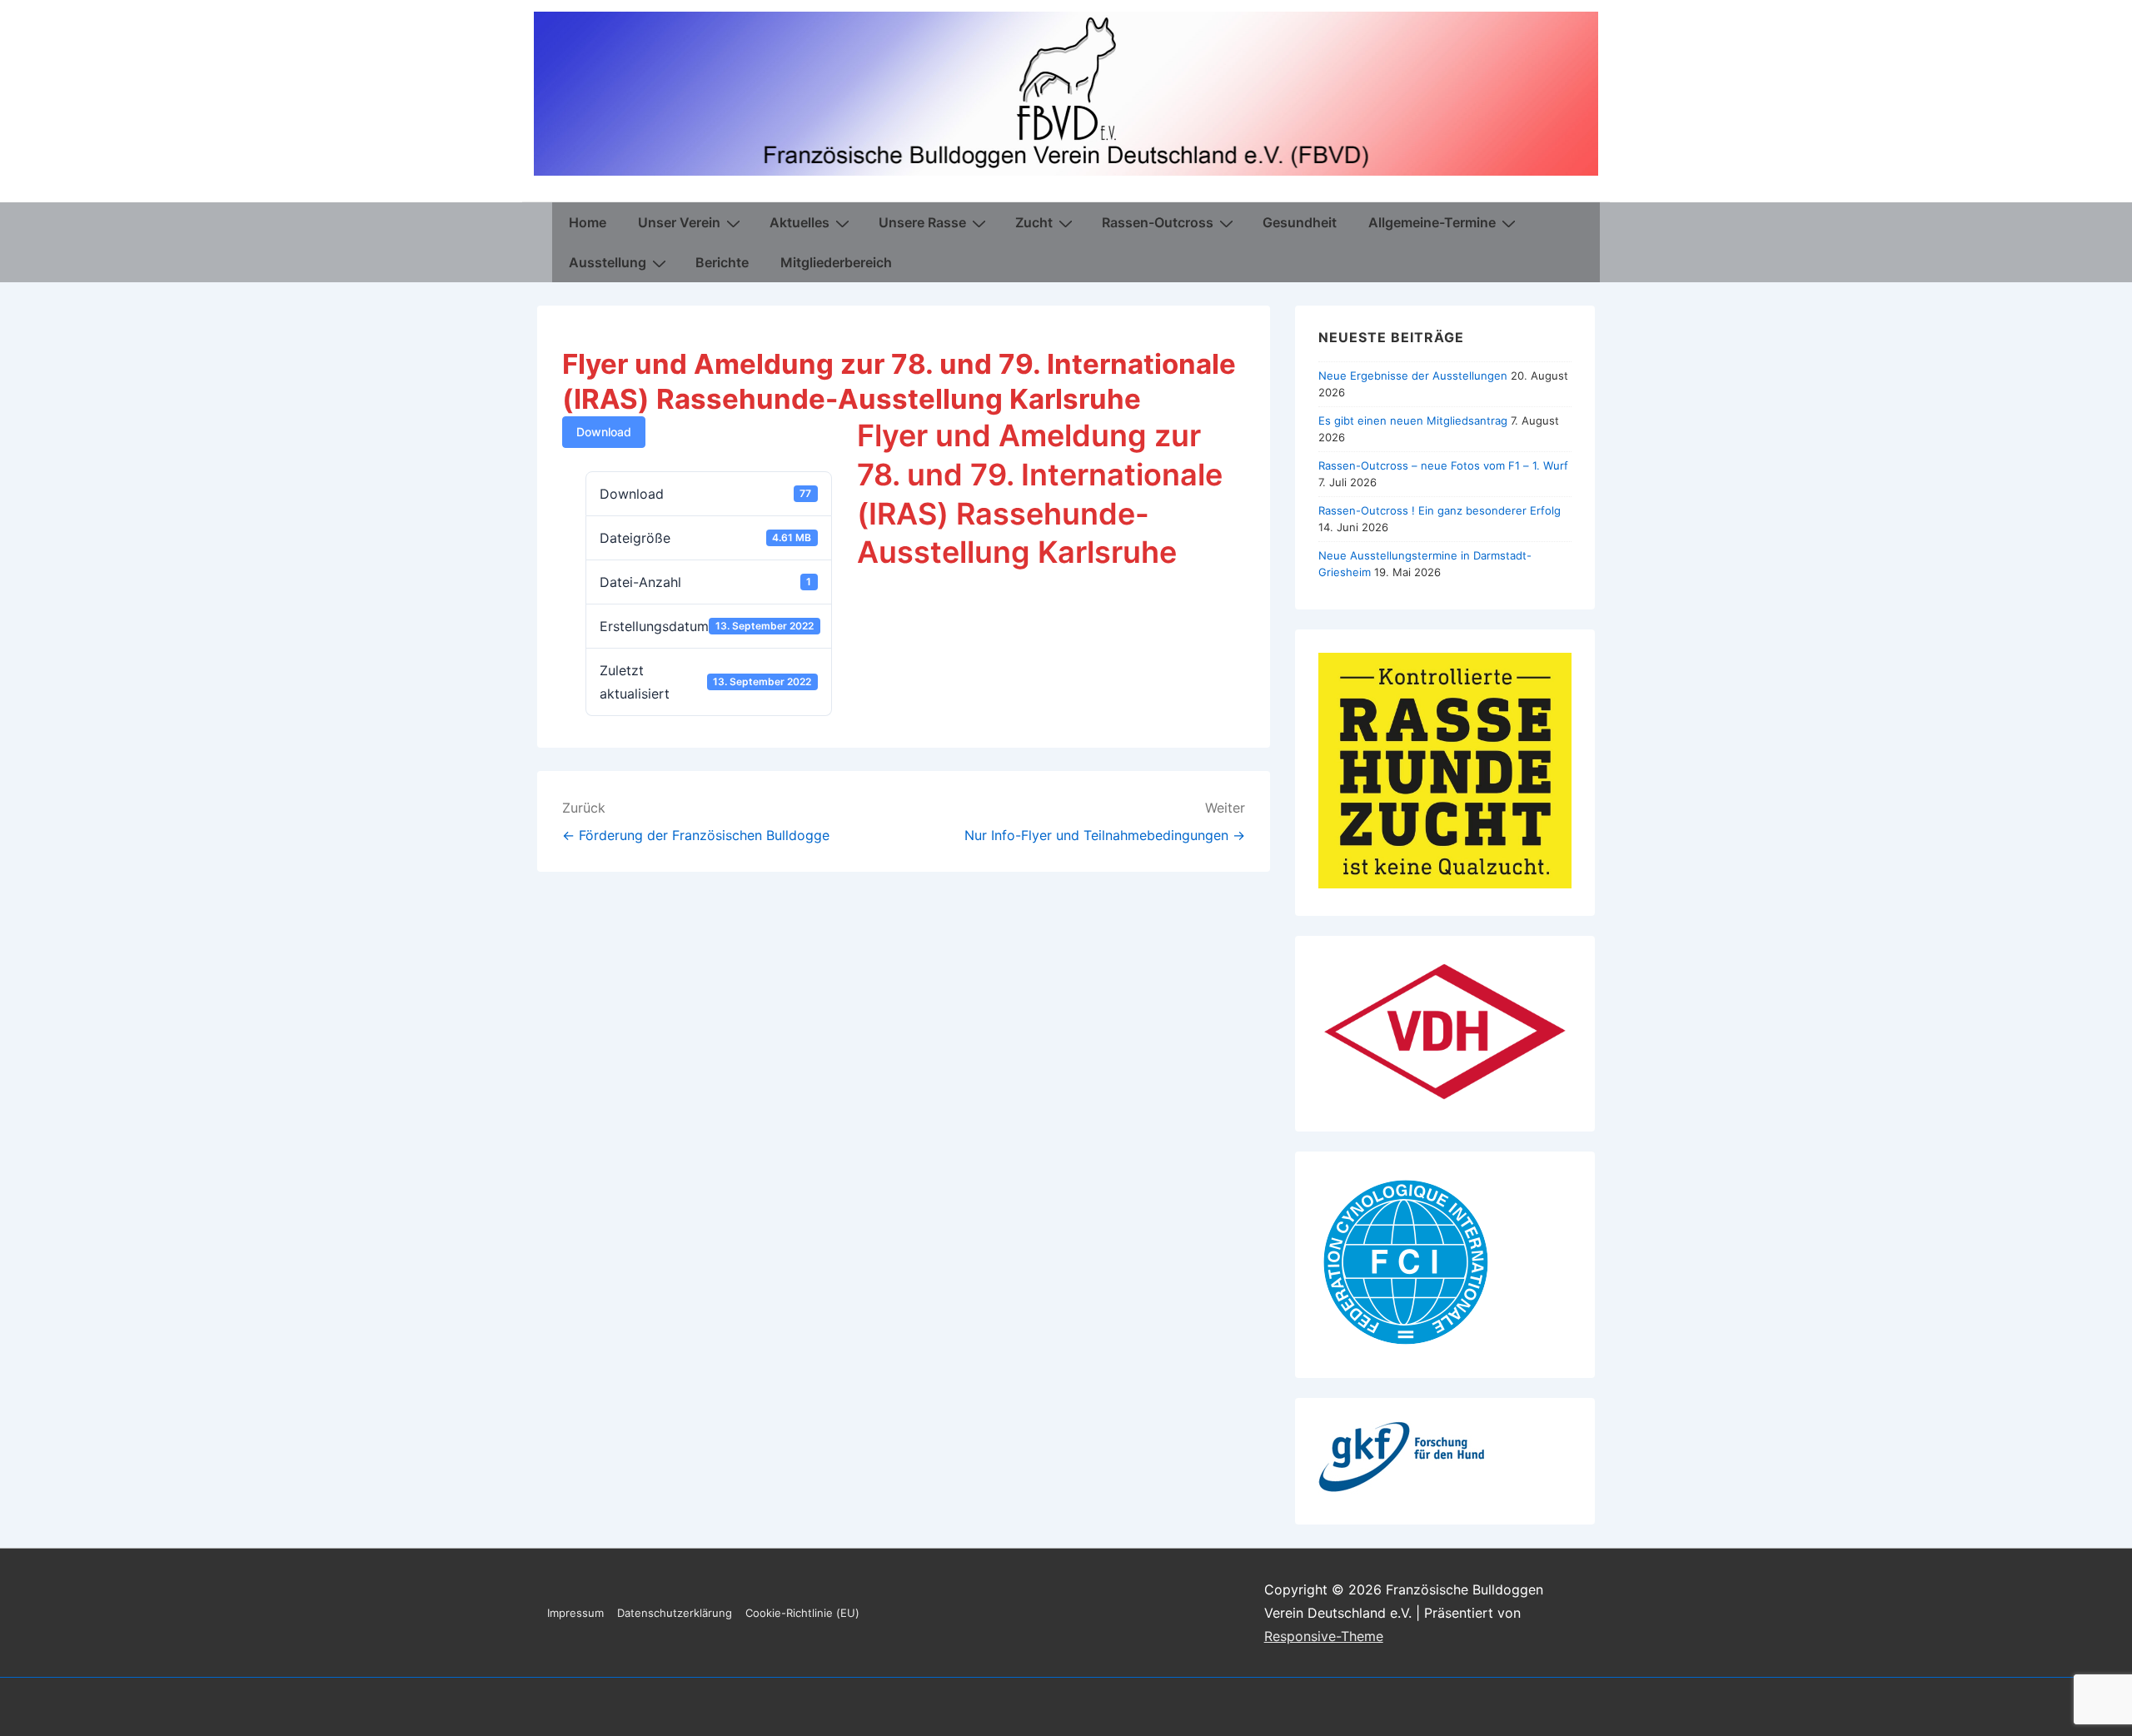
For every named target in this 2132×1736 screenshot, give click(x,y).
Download (604, 432)
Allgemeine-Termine (1432, 222)
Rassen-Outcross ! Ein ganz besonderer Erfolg (1440, 510)
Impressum (575, 1613)
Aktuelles (799, 222)
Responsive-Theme (1324, 1636)
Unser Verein (679, 222)
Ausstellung (608, 262)
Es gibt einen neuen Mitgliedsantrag (1413, 420)
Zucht (1034, 222)
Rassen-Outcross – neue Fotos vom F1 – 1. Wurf (1443, 465)
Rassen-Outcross (1158, 222)
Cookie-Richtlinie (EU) (802, 1613)
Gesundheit (1300, 222)
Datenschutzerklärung (675, 1613)
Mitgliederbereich (836, 262)
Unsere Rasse (922, 222)
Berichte (722, 262)
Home (588, 222)
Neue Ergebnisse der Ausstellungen (1413, 376)
